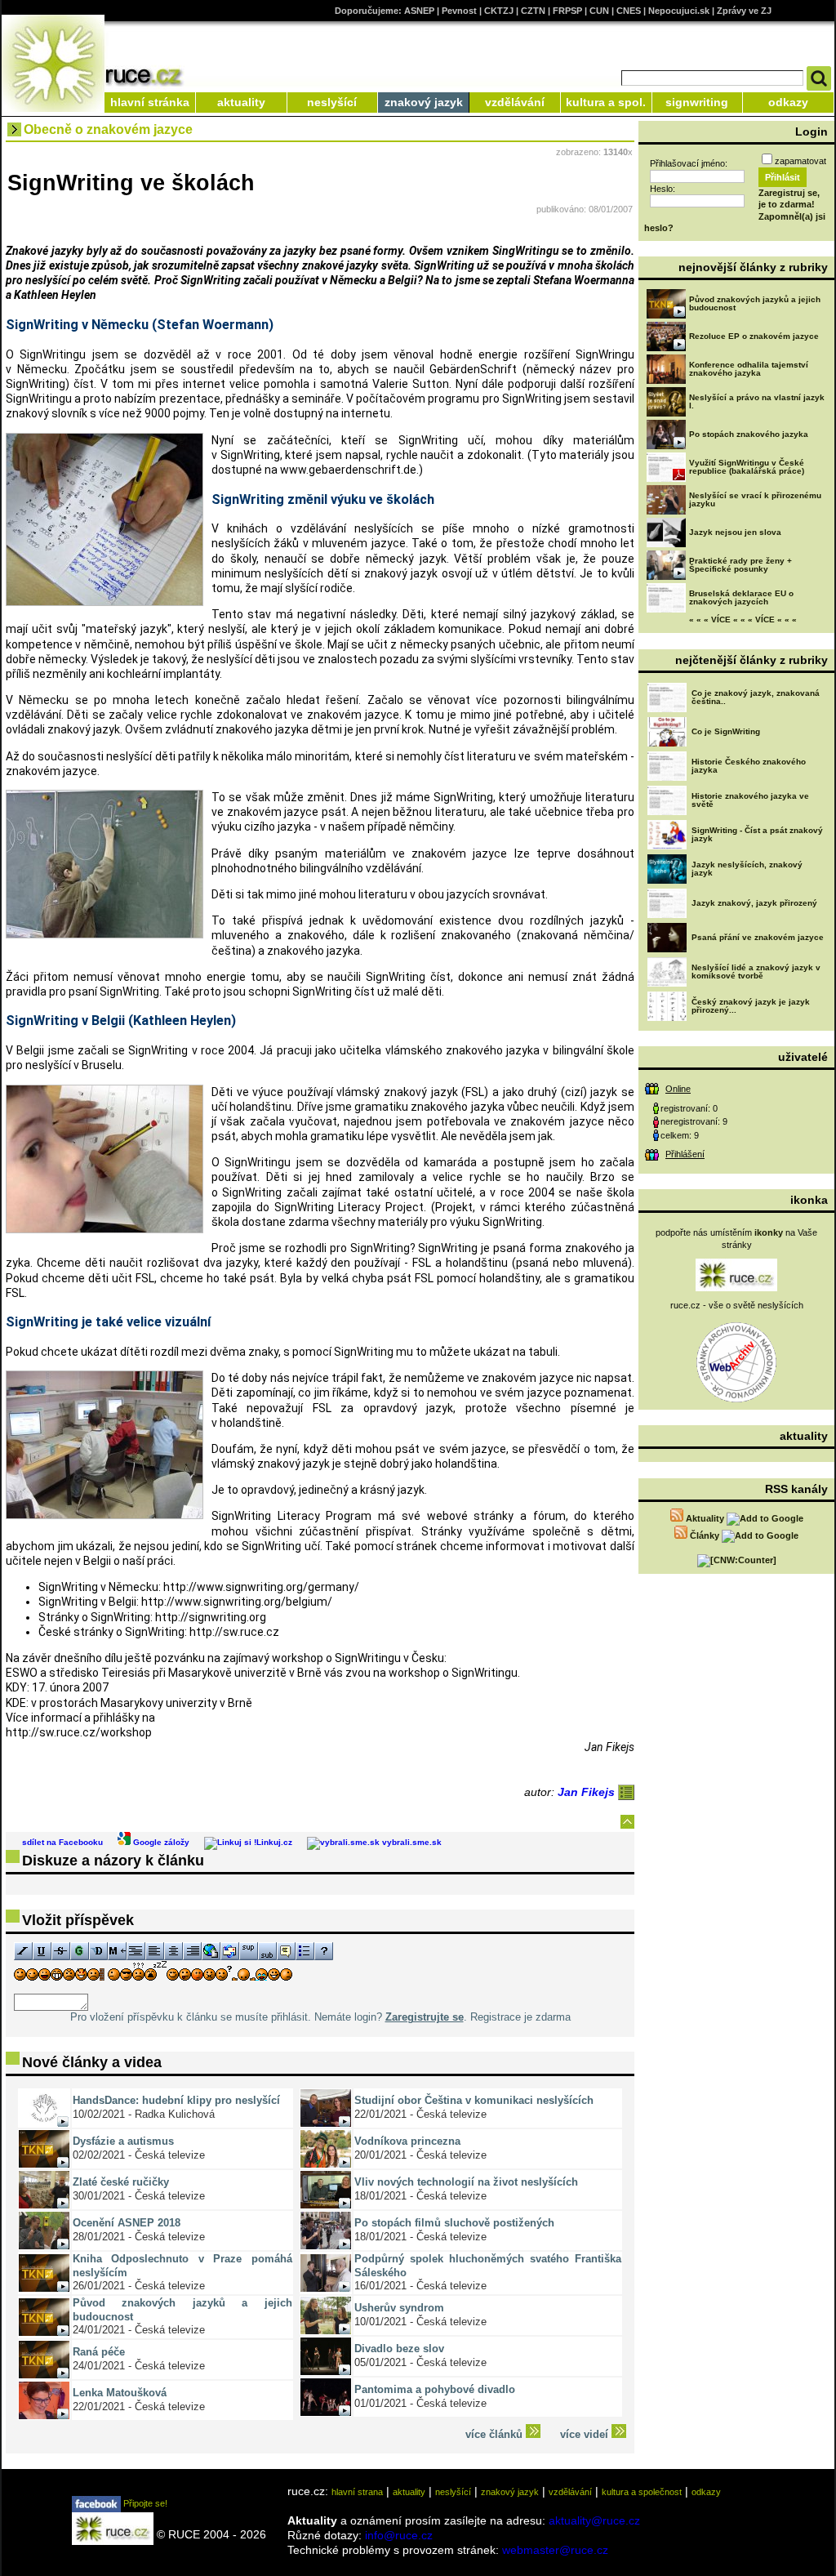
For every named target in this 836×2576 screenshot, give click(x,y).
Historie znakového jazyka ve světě (750, 800)
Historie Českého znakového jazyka (749, 766)
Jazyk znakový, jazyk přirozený (754, 903)
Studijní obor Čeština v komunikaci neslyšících (474, 2100)
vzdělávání (515, 102)
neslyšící (332, 102)
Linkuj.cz (274, 1842)
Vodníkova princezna (407, 2141)
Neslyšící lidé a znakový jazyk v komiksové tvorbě (756, 972)
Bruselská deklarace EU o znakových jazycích (741, 597)
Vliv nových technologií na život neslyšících (466, 2182)
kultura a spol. (606, 102)
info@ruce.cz (399, 2535)
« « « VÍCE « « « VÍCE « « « (743, 619)
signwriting (697, 102)
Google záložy (160, 1842)
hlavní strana (357, 2492)
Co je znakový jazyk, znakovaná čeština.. (756, 697)
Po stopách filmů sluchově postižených (454, 2223)
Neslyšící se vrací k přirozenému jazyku (755, 499)
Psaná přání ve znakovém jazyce (758, 937)
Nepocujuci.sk (679, 11)
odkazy (788, 102)
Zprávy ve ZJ (744, 11)
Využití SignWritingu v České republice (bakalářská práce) (747, 467)
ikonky (769, 1232)
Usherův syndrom (399, 2308)
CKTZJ (499, 11)
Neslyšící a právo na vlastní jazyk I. (757, 401)
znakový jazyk (424, 102)
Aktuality (705, 1518)
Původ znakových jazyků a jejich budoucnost (755, 303)
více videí (586, 2434)
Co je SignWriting (726, 731)
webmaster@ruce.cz (555, 2550)
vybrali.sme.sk (411, 1842)
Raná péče (99, 2352)
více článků (496, 2434)
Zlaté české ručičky (121, 2182)
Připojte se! (144, 2503)
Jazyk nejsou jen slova (735, 532)
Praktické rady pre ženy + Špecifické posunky (740, 565)
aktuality (241, 102)
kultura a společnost (642, 2492)
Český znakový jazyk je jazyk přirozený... (751, 1006)
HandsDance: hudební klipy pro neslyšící (176, 2100)
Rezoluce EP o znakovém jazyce (754, 336)
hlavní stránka (150, 102)
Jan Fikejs (588, 1792)
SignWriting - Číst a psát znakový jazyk (757, 834)
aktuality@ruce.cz (594, 2520)
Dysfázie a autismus (123, 2141)
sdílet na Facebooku (62, 1842)
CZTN (533, 11)
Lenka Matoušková (120, 2393)
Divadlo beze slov (399, 2349)
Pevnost (459, 11)
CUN (599, 11)
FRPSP (567, 11)
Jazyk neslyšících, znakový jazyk (747, 869)
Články (705, 1535)
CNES (629, 11)
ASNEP (419, 11)
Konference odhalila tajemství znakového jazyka (749, 369)
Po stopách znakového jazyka (749, 434)
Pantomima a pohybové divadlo (435, 2389)
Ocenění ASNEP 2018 (127, 2223)
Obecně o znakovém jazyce (108, 129)
